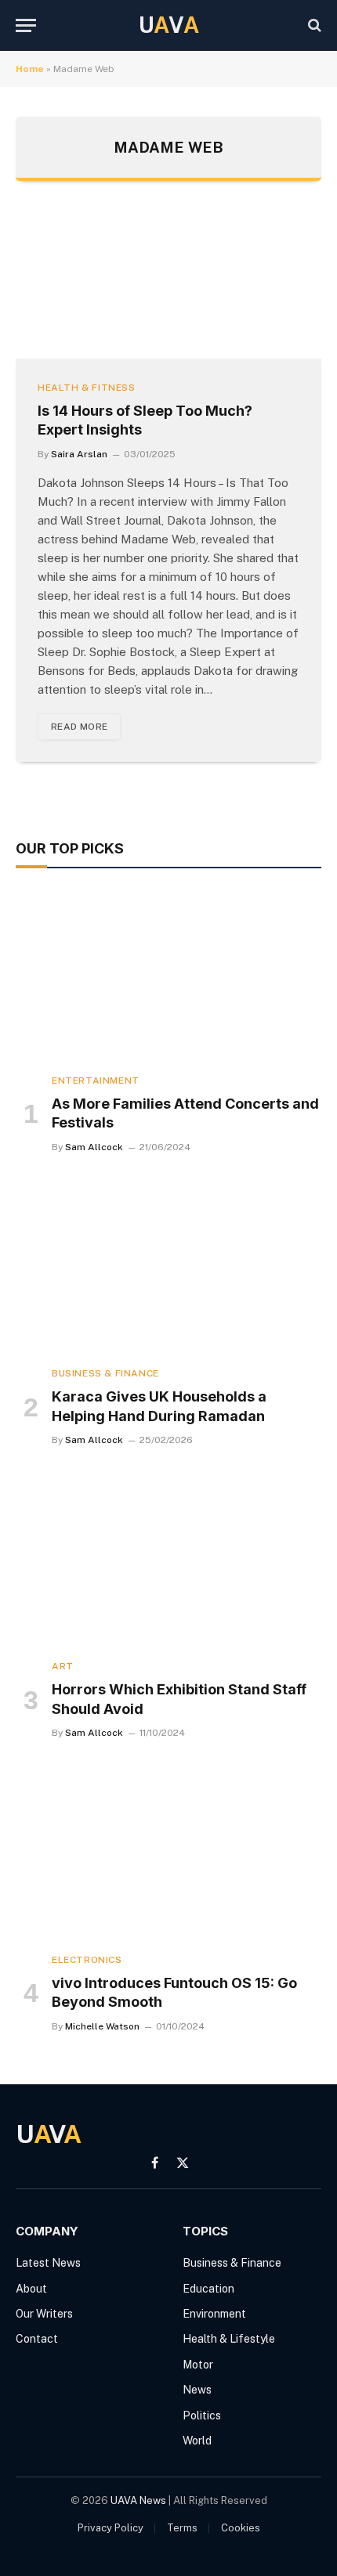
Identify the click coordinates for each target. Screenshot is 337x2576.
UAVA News (138, 2500)
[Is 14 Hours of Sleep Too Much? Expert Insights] (168, 285)
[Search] (313, 25)
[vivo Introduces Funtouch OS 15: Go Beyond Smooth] (168, 1854)
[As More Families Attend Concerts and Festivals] (168, 974)
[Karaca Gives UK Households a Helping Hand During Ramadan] (168, 1268)
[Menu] (26, 25)
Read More (79, 727)
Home (30, 69)
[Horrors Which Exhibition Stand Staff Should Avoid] (168, 1561)
